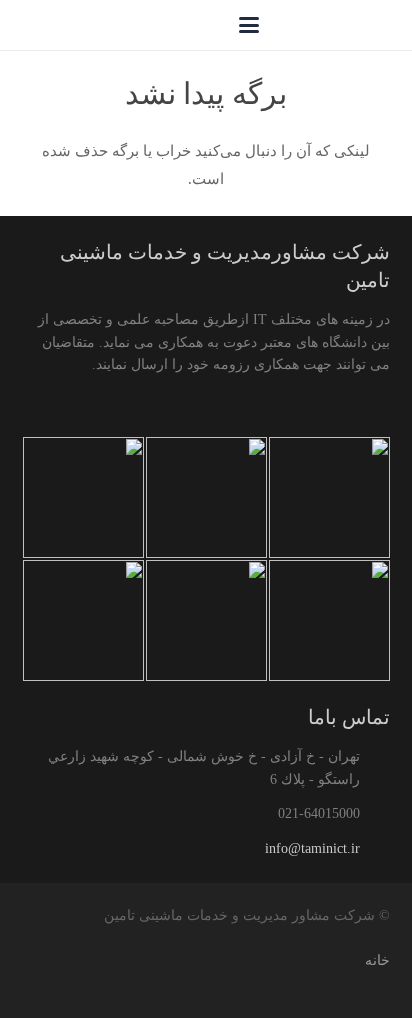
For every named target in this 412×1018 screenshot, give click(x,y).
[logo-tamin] (344, 25)
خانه (377, 960)
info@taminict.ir (312, 848)
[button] (249, 25)
